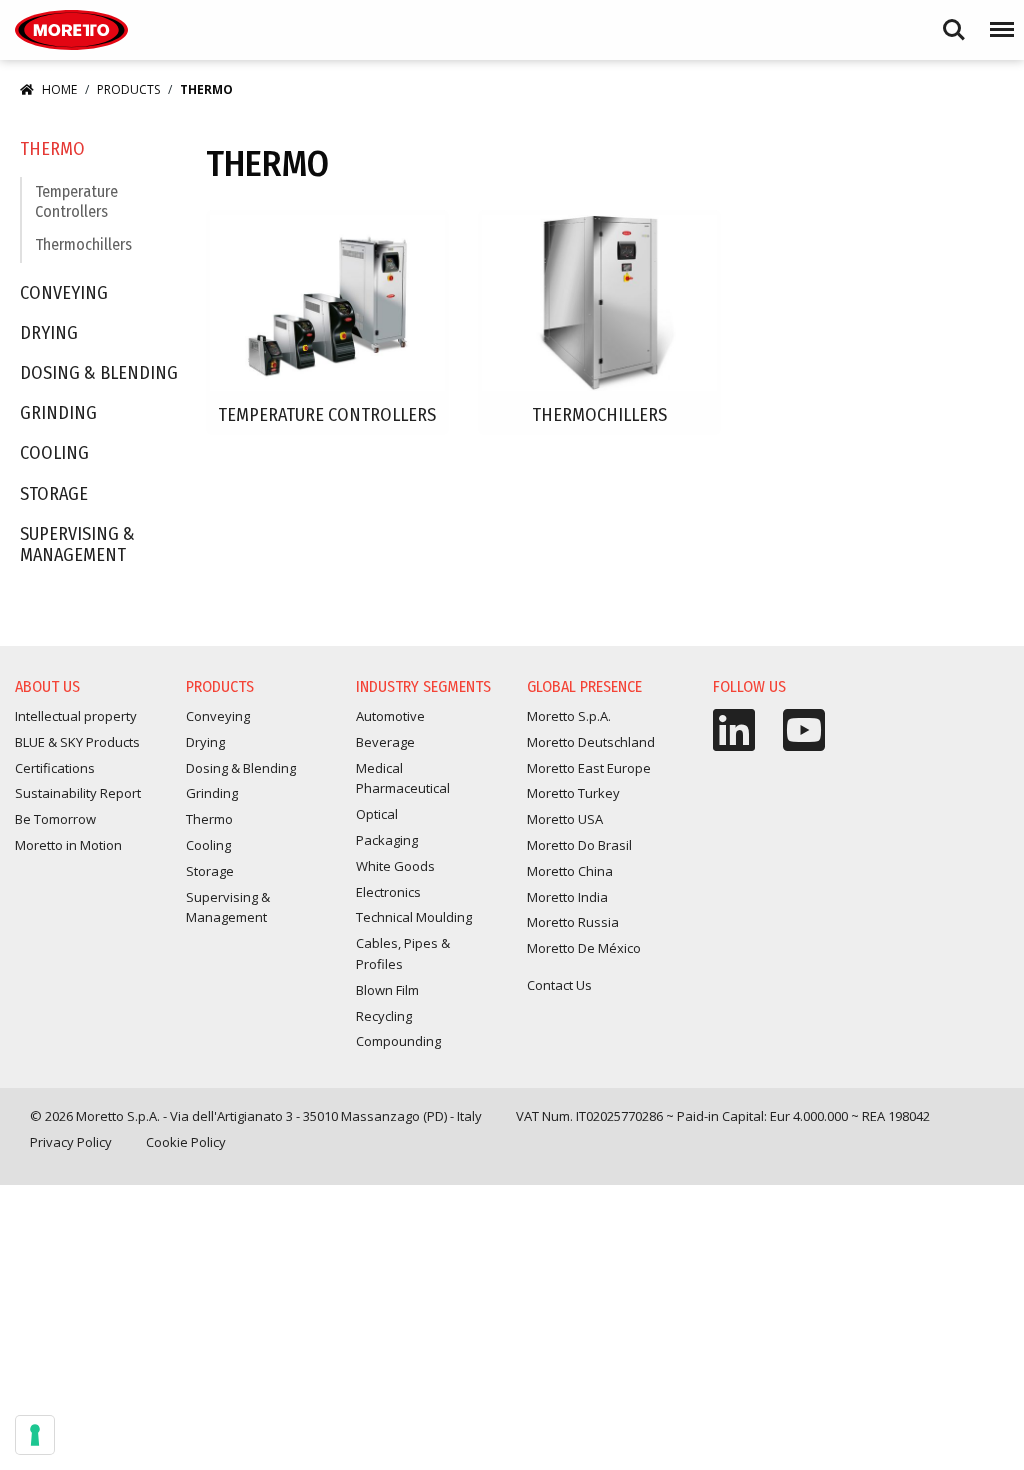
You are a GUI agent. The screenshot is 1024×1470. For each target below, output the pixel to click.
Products (128, 89)
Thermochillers (83, 244)
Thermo (52, 149)
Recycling (384, 1016)
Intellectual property (76, 716)
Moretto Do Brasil (579, 845)
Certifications (55, 768)
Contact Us (559, 985)
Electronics (388, 892)
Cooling (54, 453)
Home (59, 89)
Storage (54, 494)
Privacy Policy (71, 1142)
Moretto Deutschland (591, 742)
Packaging (387, 840)
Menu (998, 20)
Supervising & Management (77, 545)
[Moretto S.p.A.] (71, 30)
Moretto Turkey (573, 793)
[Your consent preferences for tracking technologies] (35, 1435)
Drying (49, 333)
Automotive (390, 716)
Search (954, 20)
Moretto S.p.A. (569, 716)
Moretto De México (584, 948)
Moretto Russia (573, 922)
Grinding (58, 413)
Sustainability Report (78, 793)
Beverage (385, 742)
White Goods (395, 866)
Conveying (64, 293)
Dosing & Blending (99, 373)
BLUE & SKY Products (77, 742)
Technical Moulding (414, 917)
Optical (377, 814)
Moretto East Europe (589, 768)
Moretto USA (565, 819)
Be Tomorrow (55, 819)
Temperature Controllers (76, 201)
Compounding (398, 1041)
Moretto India (567, 897)
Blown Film (387, 990)
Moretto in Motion (68, 845)
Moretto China (570, 871)
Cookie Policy (186, 1142)
